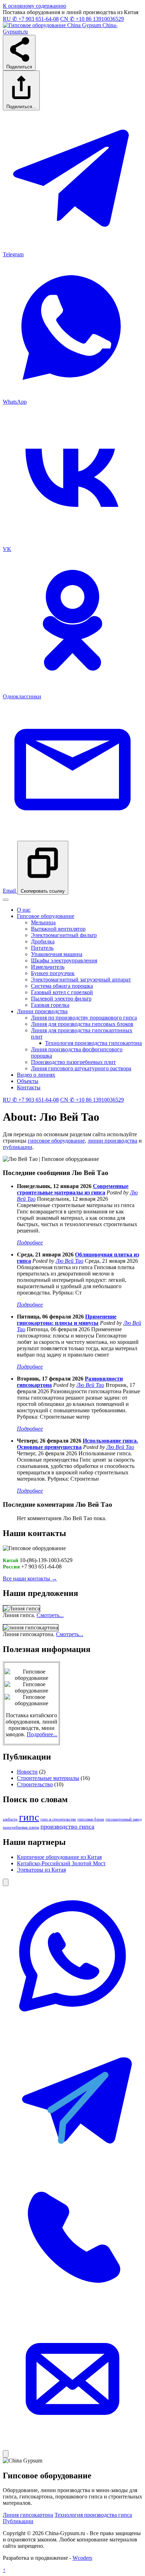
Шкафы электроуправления (64, 960)
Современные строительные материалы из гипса (73, 1189)
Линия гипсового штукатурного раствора (81, 1068)
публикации (18, 1147)
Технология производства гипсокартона (93, 1043)
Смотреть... (50, 1615)
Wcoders (82, 2558)
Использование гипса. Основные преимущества (77, 1444)
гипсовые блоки (91, 1819)
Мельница (43, 922)
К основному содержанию (34, 6)
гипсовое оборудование (56, 1141)
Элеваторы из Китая (41, 1870)
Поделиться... (21, 107)
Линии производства (42, 1011)
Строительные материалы (48, 1778)
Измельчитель (48, 967)
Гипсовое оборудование (46, 916)
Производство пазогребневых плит (73, 1062)
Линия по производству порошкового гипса (84, 1018)
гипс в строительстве (58, 1819)
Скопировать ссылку (43, 891)
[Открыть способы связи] (6, 1882)
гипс (29, 1817)
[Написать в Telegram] (72, 2165)
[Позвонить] (72, 2306)
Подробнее (30, 1243)
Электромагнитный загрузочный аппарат (81, 980)
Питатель (42, 948)
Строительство (35, 1784)
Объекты (28, 1081)
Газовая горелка (50, 1005)
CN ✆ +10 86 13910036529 (92, 19)
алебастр (10, 1819)
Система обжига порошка (62, 986)
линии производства (112, 1141)
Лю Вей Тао (70, 1261)
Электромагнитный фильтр (64, 935)
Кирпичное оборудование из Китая (59, 1857)
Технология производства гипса (93, 2515)
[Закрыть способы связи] (6, 2454)
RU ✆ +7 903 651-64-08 (31, 19)
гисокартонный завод (124, 1819)
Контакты (29, 1087)
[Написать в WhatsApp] (72, 2024)
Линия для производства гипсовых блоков (82, 1024)
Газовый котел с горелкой (62, 992)
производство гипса (67, 1827)
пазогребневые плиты (21, 1827)
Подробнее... (42, 1734)
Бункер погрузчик (53, 973)
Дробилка (43, 941)
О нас (24, 910)
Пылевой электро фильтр (61, 999)
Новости (27, 1772)
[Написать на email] (72, 2447)
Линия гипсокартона (28, 2515)
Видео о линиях (36, 1075)
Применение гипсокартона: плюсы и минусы (67, 1320)
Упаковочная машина (57, 954)
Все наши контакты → (30, 1578)
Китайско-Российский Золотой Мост (61, 1863)
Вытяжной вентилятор (58, 929)
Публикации (18, 2521)
